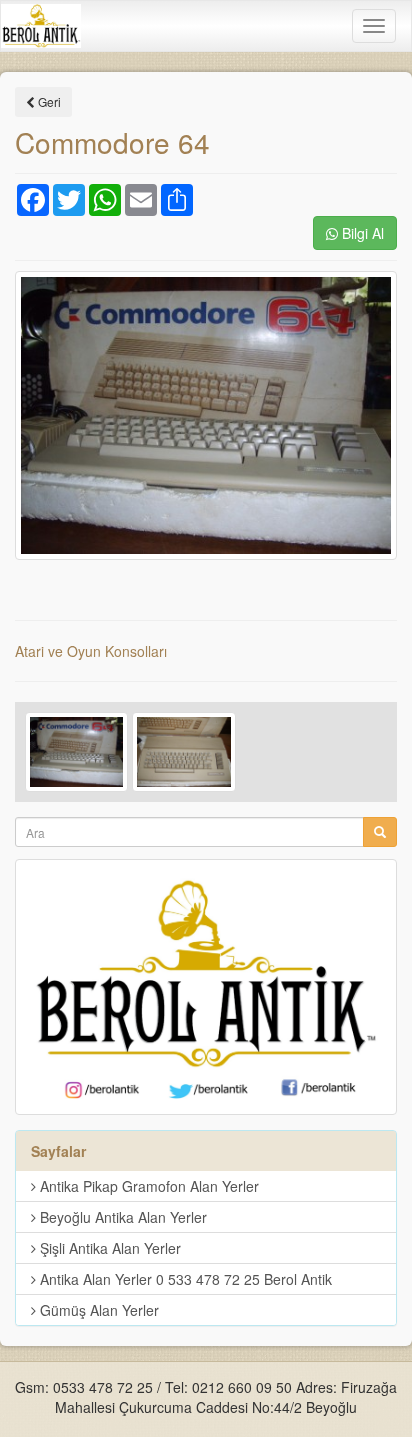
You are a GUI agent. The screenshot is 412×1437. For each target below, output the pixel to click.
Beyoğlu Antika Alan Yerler (121, 1217)
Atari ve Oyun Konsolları (91, 651)
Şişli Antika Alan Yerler (108, 1248)
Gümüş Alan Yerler (97, 1310)
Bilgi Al (361, 233)
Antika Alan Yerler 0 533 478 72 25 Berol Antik (184, 1279)
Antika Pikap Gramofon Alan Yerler (147, 1186)
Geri (48, 101)
